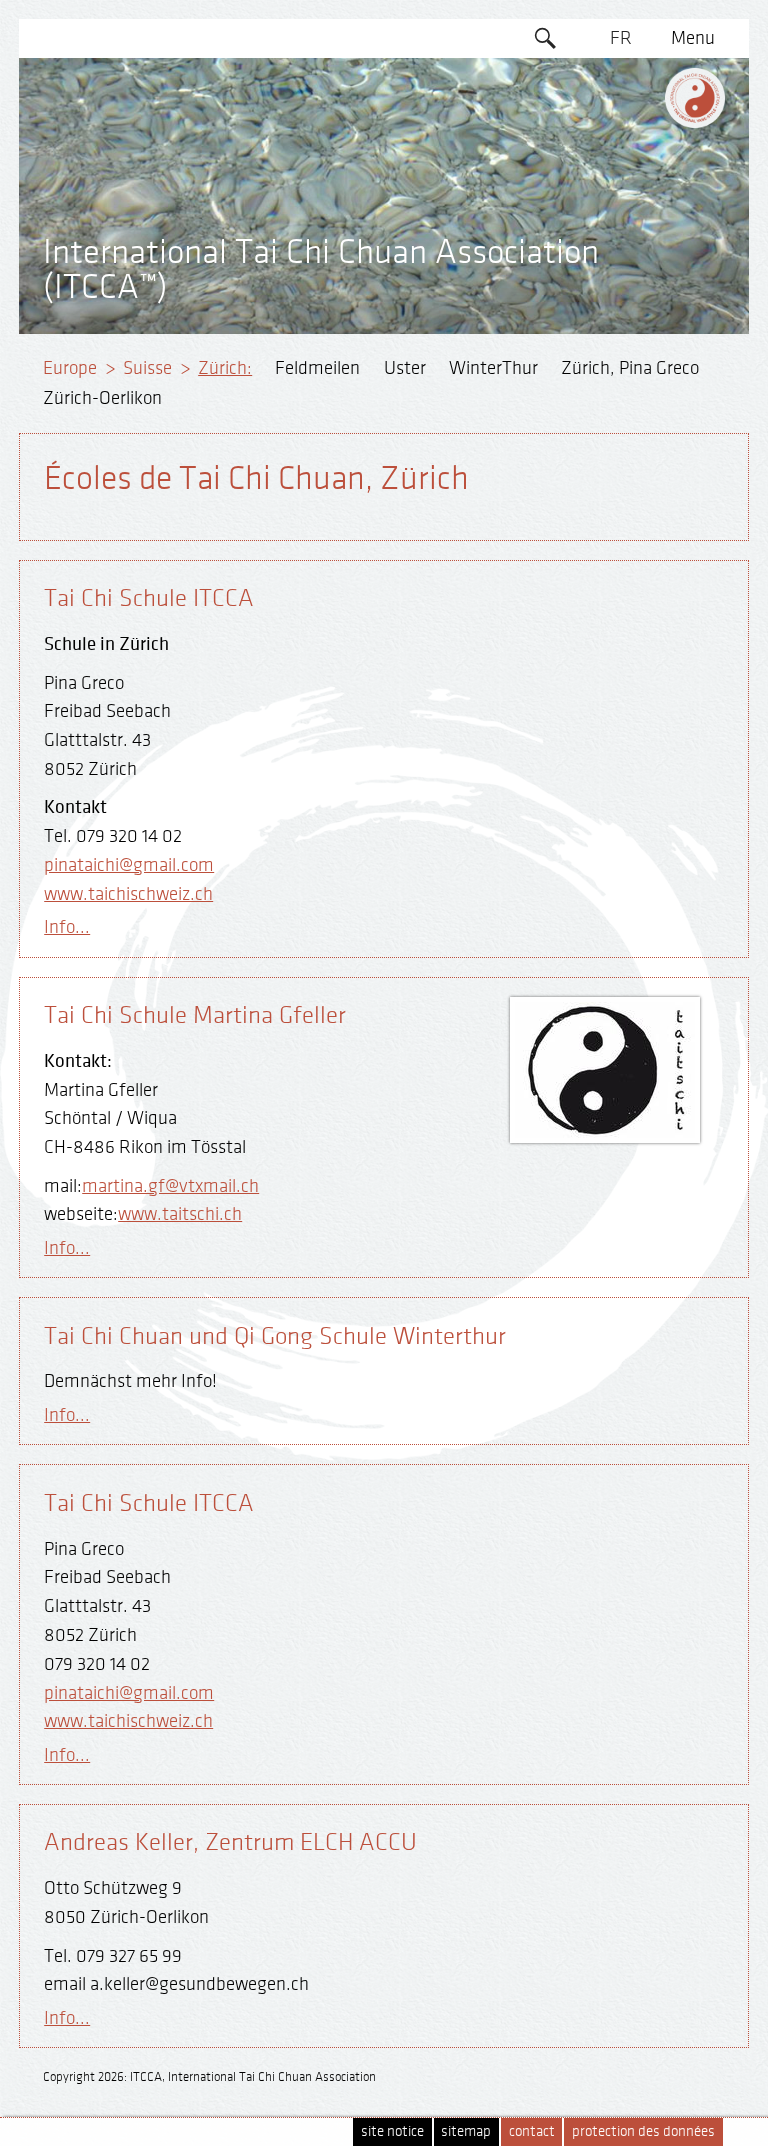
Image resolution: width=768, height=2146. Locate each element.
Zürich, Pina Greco (630, 368)
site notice (392, 2131)
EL (620, 153)
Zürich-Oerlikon (102, 398)
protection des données (643, 2131)
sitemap (466, 2131)
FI (620, 192)
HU (621, 307)
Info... (67, 927)
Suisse (147, 368)
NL (620, 269)
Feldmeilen (317, 368)
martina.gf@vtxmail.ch (170, 1186)
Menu (693, 38)
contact (532, 2131)
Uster (405, 368)
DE (620, 115)
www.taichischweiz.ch (128, 894)
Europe (70, 368)
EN (621, 77)
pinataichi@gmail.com (129, 865)
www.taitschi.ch (180, 1214)
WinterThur (493, 368)
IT (620, 230)
